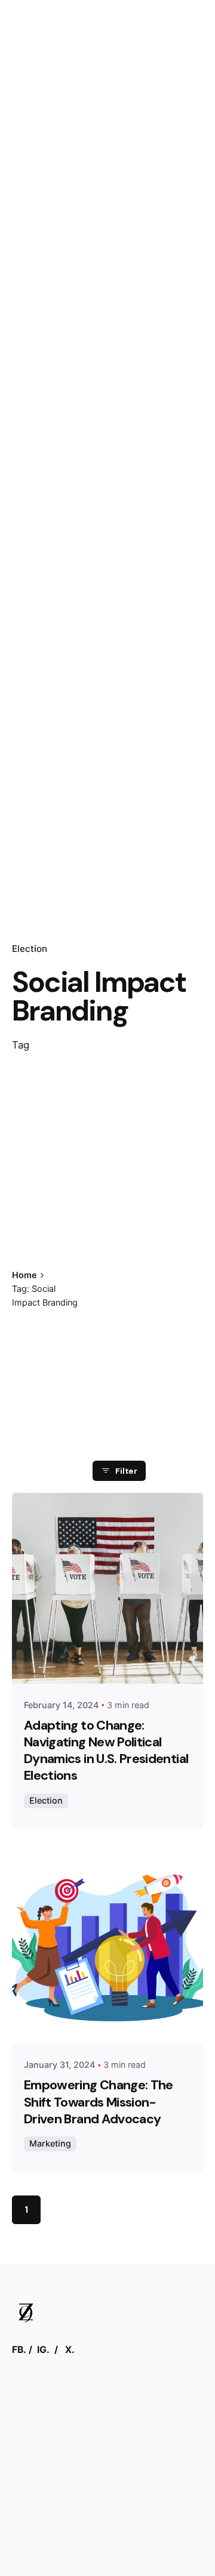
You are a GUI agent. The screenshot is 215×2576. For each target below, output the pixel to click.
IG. (43, 2350)
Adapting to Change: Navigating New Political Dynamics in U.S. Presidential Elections (106, 1751)
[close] (112, 1251)
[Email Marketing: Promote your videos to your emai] (107, 2442)
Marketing (50, 2143)
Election (30, 949)
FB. (19, 2350)
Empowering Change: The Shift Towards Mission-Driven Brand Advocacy (99, 2102)
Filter (126, 1471)
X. (70, 2350)
